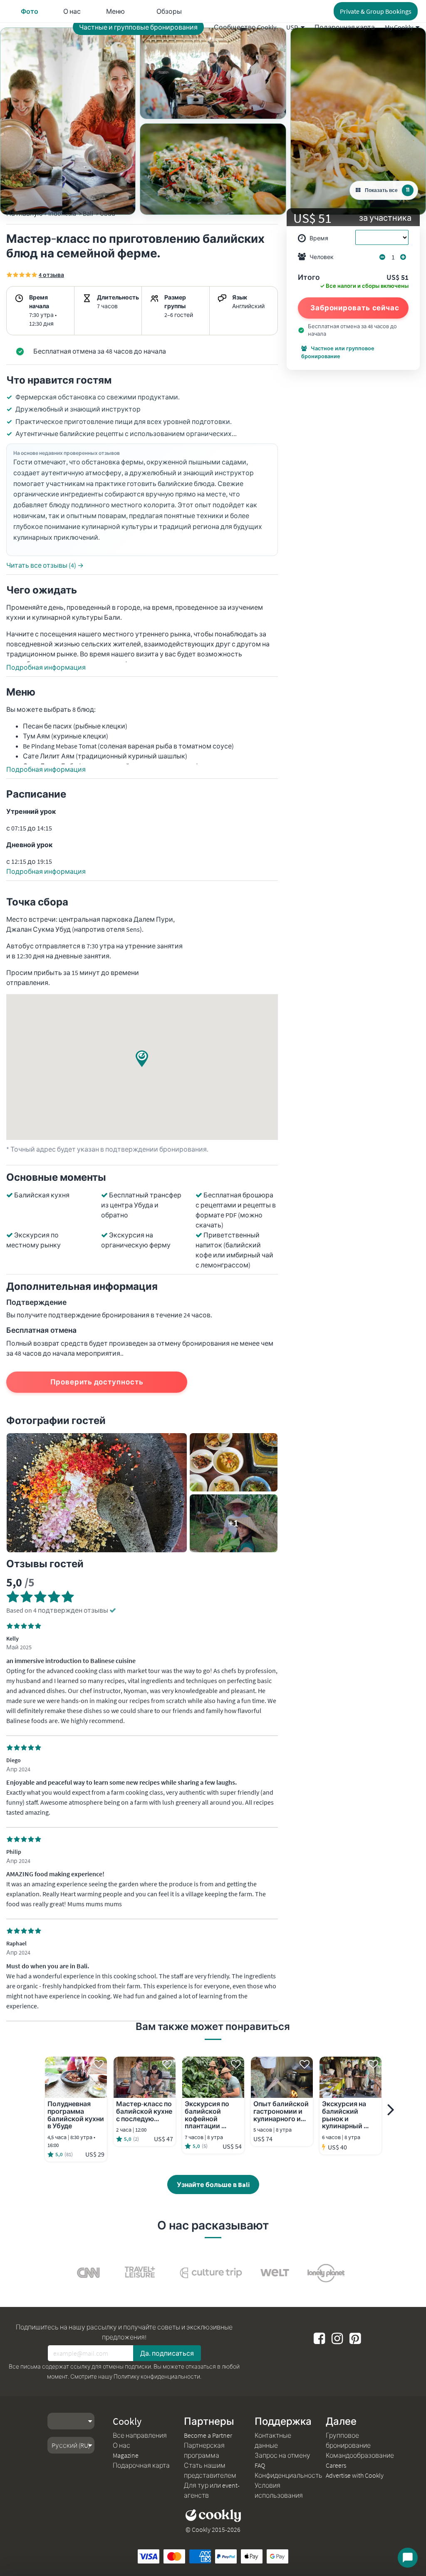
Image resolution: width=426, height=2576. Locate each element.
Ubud (108, 213)
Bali (88, 213)
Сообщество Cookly (245, 27)
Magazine (126, 2455)
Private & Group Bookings (376, 11)
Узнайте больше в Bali (213, 2184)
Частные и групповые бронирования (138, 27)
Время (319, 238)
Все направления (140, 2435)
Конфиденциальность (289, 2475)
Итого (309, 278)
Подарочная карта (345, 27)
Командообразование (360, 2455)
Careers (336, 2465)
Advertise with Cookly (355, 2475)
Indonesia (62, 213)
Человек (322, 257)
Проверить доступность (97, 1382)
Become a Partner (208, 2435)
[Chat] (408, 2558)
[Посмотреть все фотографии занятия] (68, 121)
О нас (121, 2445)
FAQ (260, 2465)
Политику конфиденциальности (157, 2377)
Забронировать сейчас (355, 308)
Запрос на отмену (282, 2455)
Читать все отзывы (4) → (45, 565)
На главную (25, 213)
